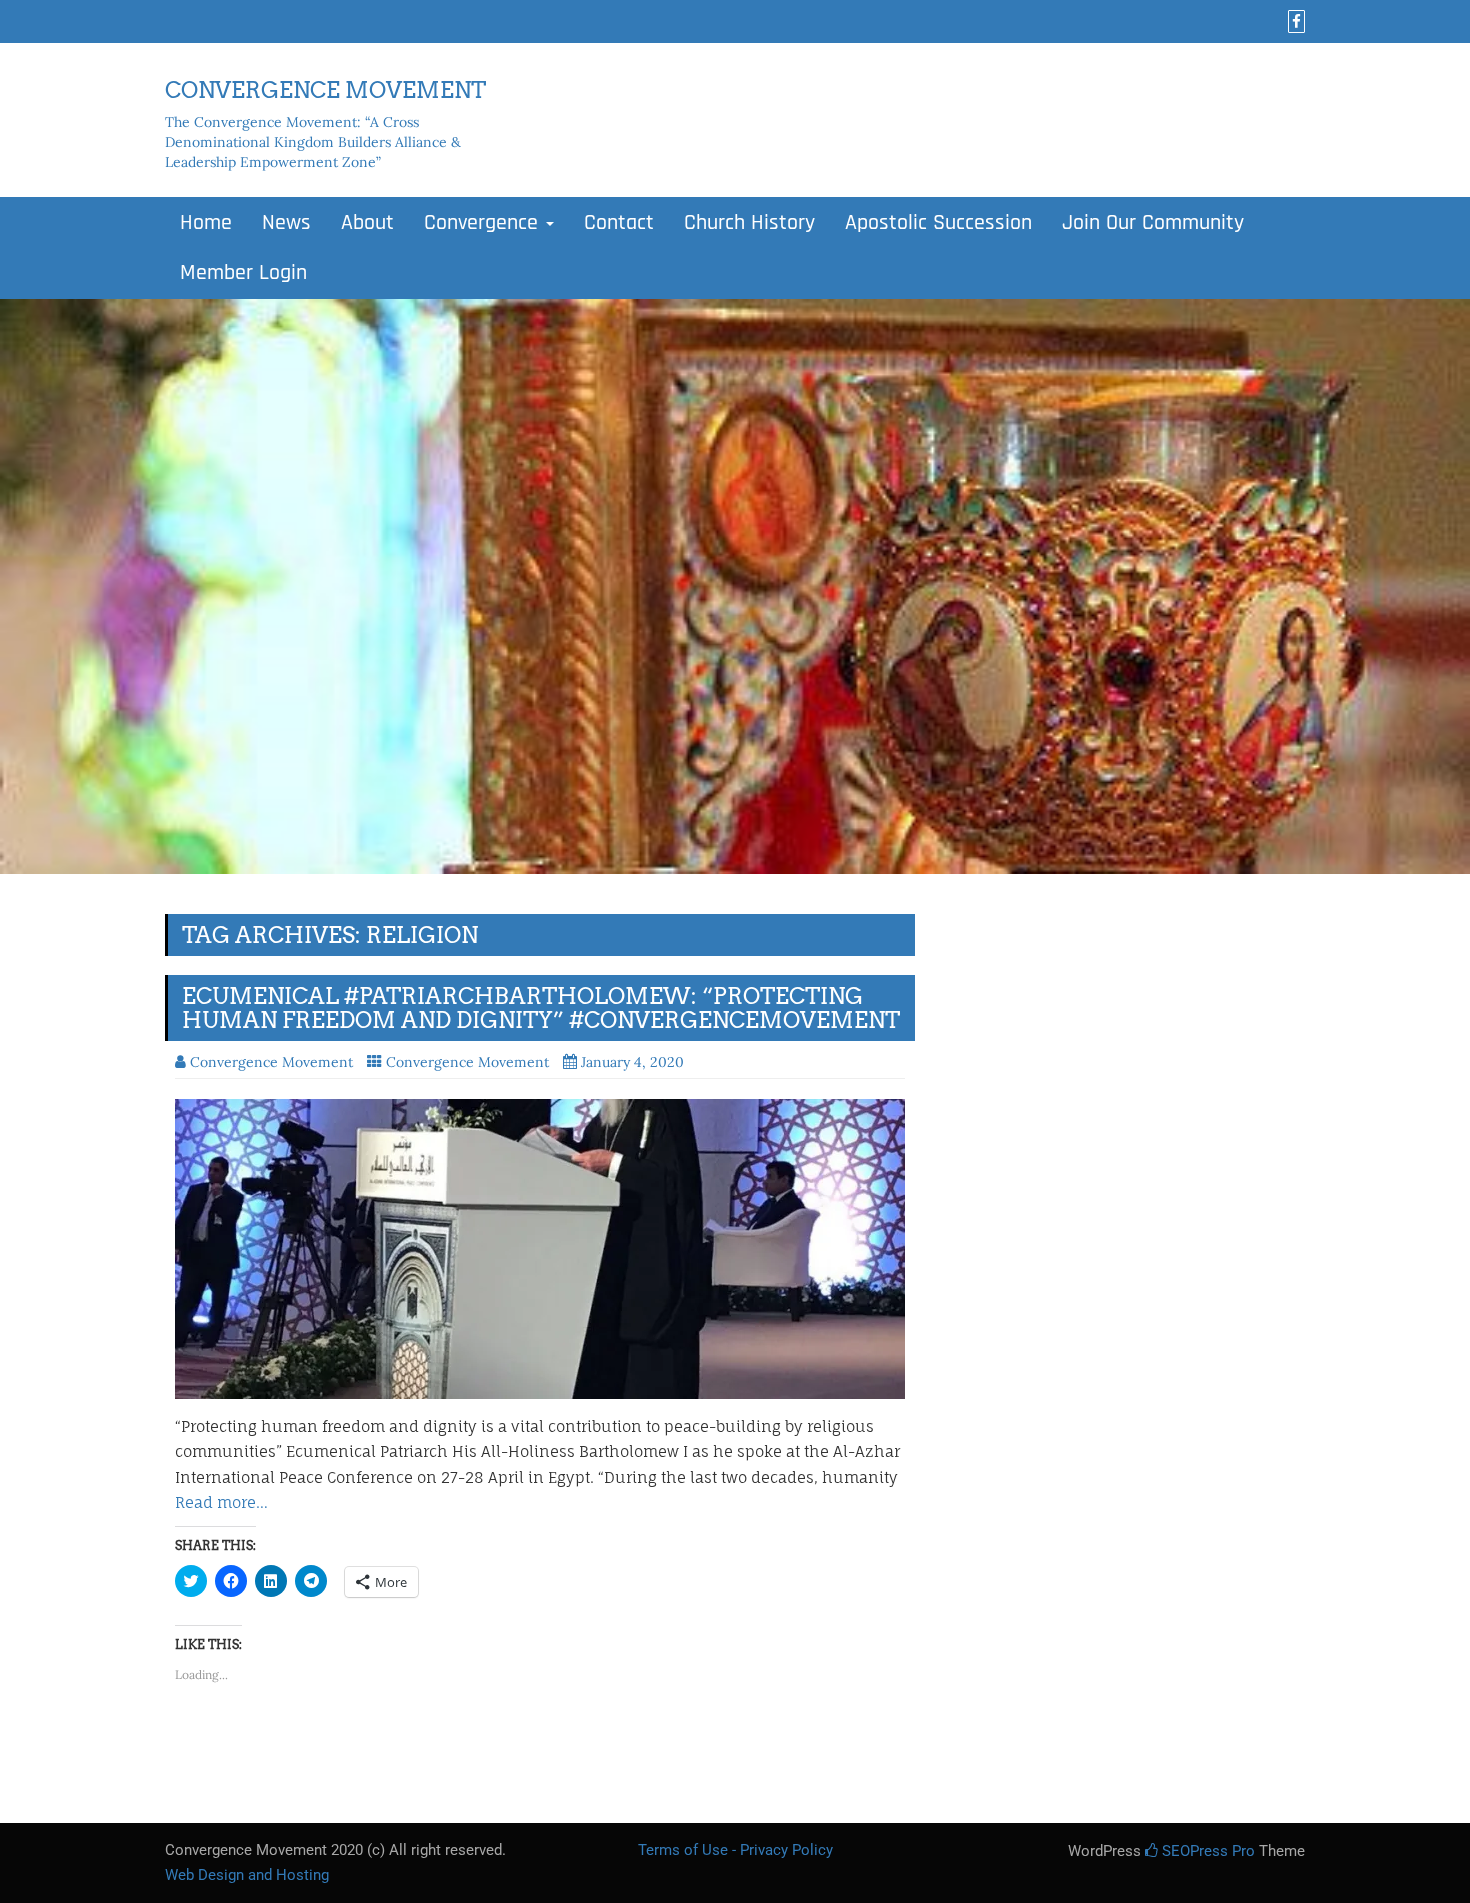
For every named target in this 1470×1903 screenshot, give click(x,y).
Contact (619, 223)
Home (206, 223)
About (367, 223)
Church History (749, 223)
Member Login (243, 273)
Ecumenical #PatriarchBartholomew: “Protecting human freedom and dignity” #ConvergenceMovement (541, 1008)
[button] (540, 1249)
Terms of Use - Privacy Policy (735, 1850)
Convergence (484, 223)
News (286, 223)
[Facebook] (1294, 22)
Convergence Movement (467, 1062)
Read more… (221, 1502)
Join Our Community (1153, 223)
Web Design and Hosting (247, 1875)
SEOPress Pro (1206, 1851)
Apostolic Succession (938, 223)
